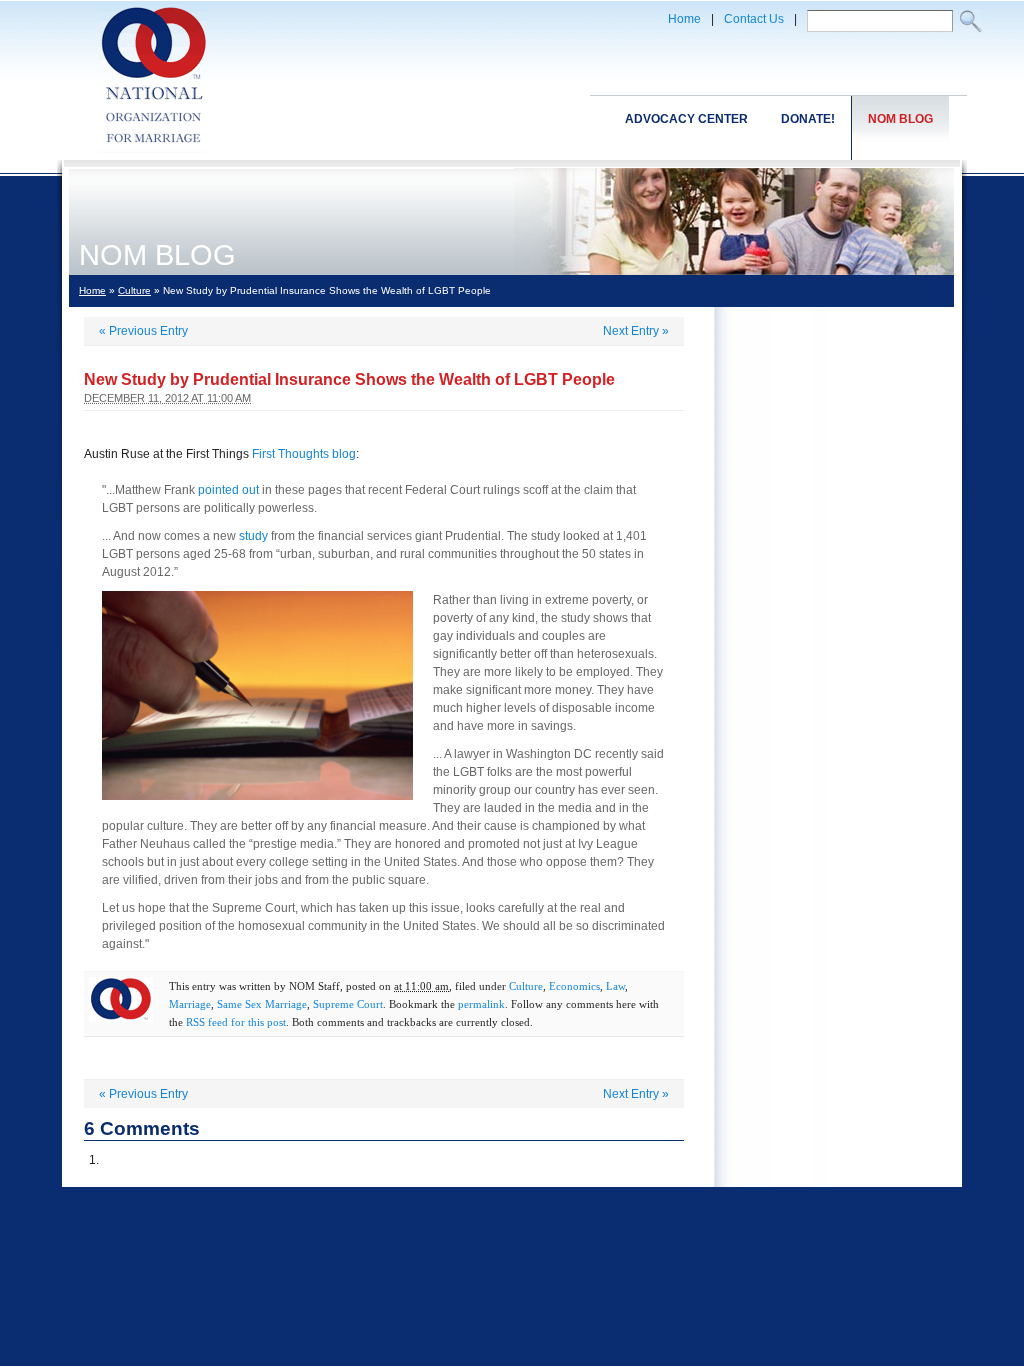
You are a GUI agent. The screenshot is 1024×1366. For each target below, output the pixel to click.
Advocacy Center (686, 119)
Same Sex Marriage (262, 1004)
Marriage (190, 1004)
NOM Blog (900, 119)
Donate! (808, 119)
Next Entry (636, 331)
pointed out (228, 490)
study (253, 536)
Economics (574, 986)
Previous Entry (143, 331)
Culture (134, 290)
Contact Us (754, 19)
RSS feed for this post (236, 1022)
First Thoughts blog (304, 454)
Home (684, 19)
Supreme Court (348, 1004)
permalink (481, 1004)
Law (615, 986)
